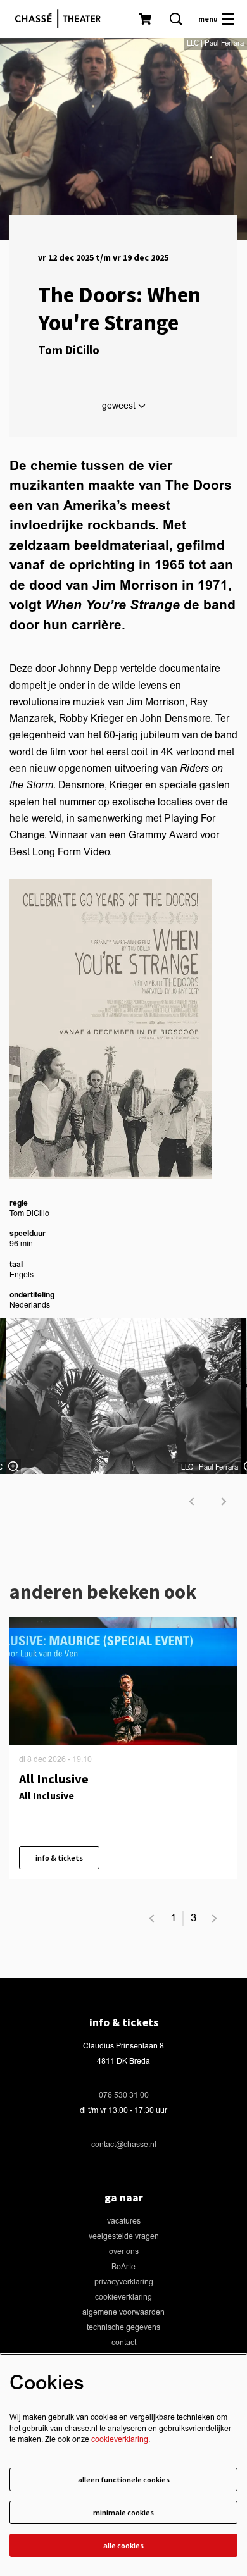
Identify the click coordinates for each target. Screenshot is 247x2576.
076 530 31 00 (124, 2096)
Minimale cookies (123, 2512)
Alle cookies (123, 2545)
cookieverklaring (123, 2297)
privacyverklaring (124, 2282)
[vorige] (192, 1502)
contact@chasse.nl (124, 2145)
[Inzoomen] (13, 1466)
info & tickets (59, 1858)
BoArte (123, 2267)
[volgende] (224, 1502)
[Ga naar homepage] (61, 19)
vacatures (124, 2221)
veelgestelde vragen (124, 2237)
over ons (124, 2252)
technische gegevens (123, 2328)
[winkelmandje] (146, 19)
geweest (120, 406)
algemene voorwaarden (123, 2313)
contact (124, 2343)
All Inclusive (54, 1779)
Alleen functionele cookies (124, 2480)
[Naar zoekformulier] (176, 19)
